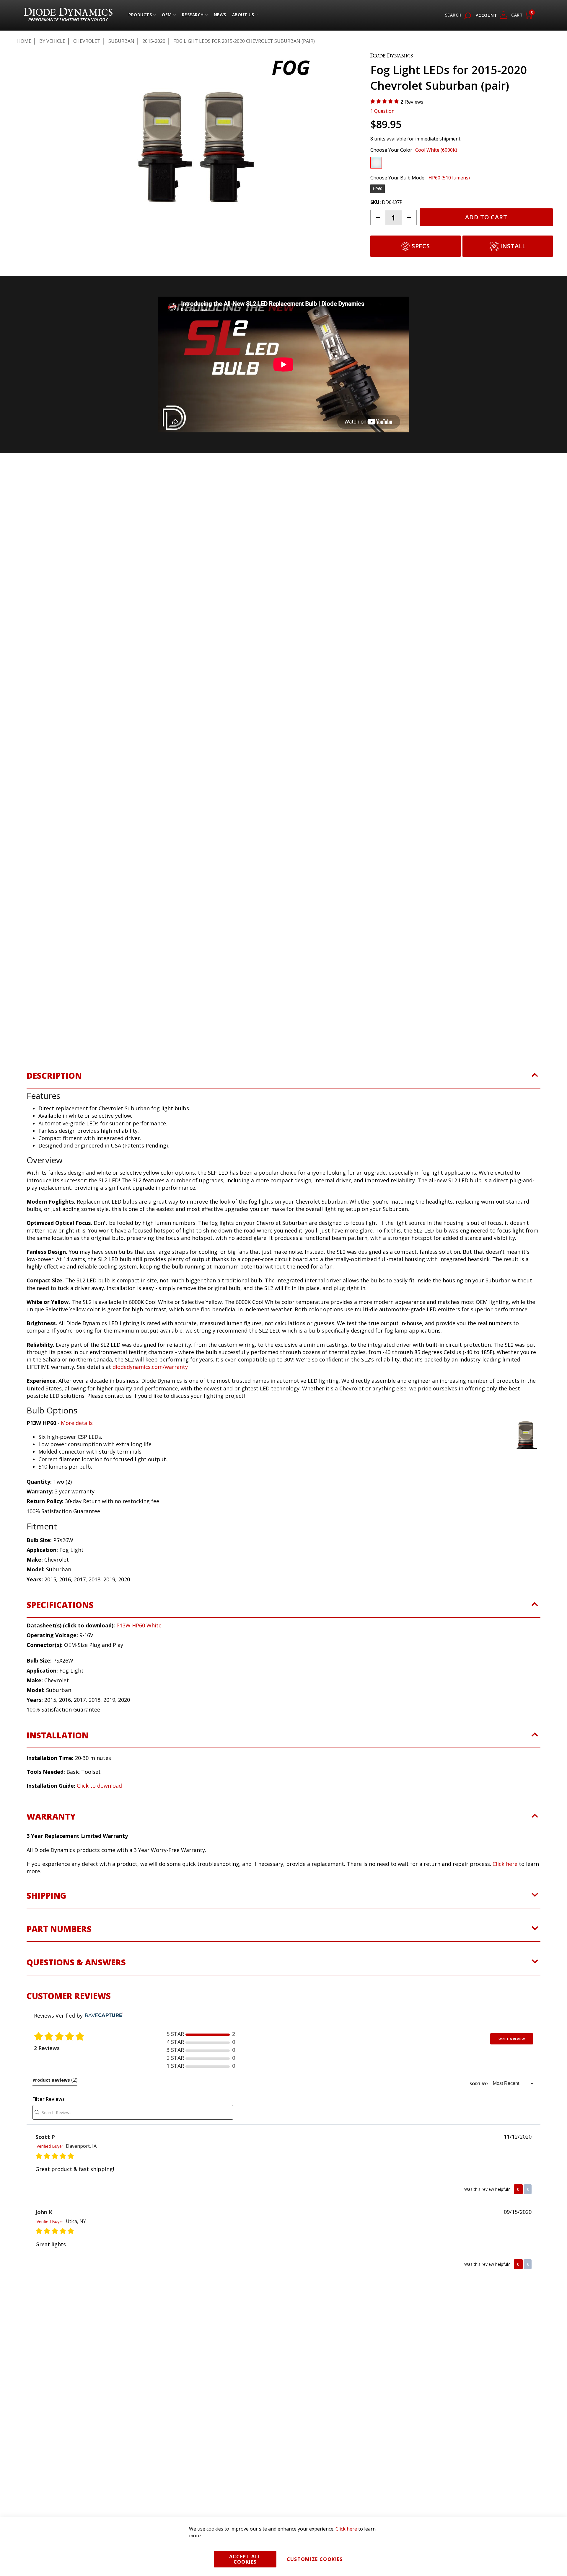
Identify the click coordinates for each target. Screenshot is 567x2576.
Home (24, 41)
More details (77, 1444)
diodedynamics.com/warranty (150, 1388)
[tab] (283, 1100)
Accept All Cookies (245, 2559)
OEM (167, 16)
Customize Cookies (315, 2559)
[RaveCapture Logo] (103, 2036)
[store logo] (68, 15)
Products (140, 16)
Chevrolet (87, 41)
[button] (44, 256)
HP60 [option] (378, 189)
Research (193, 16)
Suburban (121, 41)
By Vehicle (52, 41)
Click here (505, 1884)
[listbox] (456, 164)
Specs (421, 246)
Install (513, 246)
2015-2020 (154, 41)
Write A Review (512, 2060)
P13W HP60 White (139, 1646)
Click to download (99, 1807)
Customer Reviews (69, 2016)
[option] (376, 163)
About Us (243, 16)
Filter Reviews (49, 2120)
